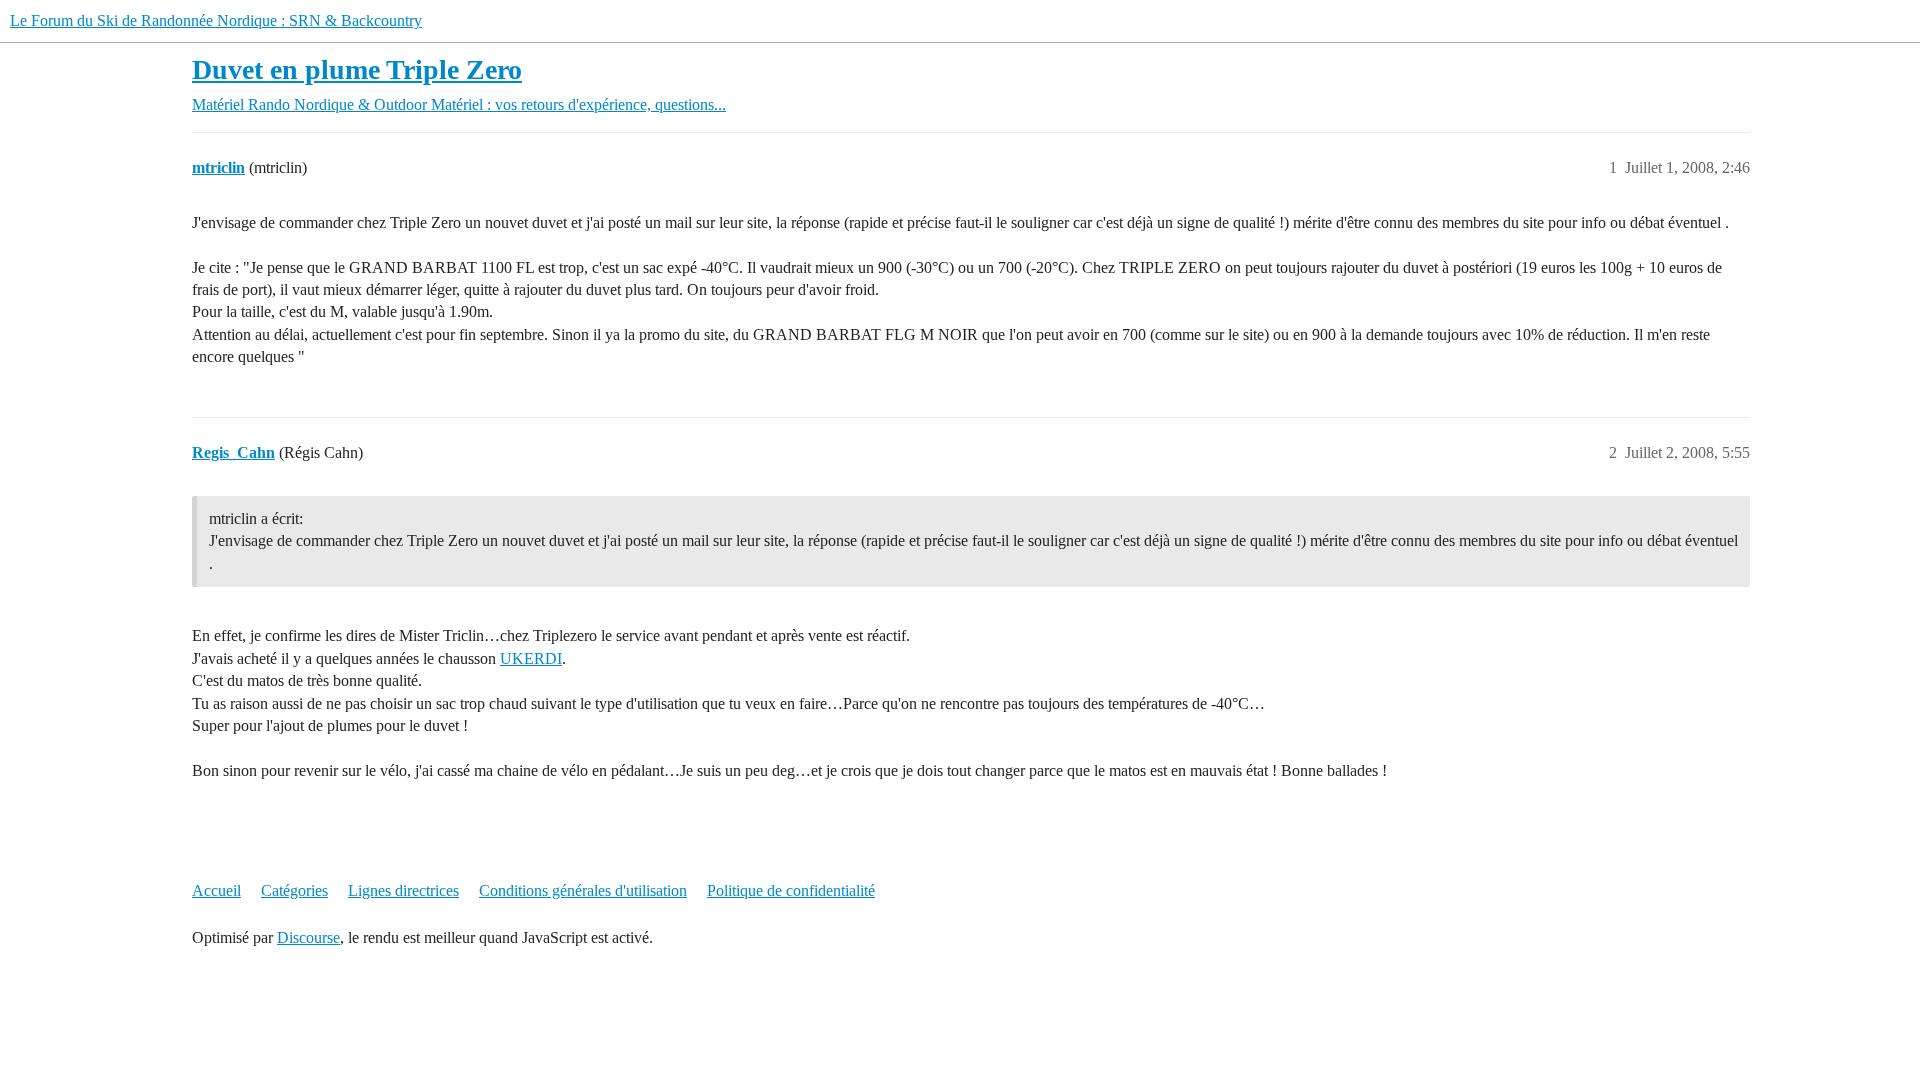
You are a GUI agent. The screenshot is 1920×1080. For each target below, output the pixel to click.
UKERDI (531, 658)
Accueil (216, 890)
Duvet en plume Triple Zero (357, 69)
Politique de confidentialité (791, 890)
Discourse (308, 937)
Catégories (294, 890)
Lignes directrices (403, 890)
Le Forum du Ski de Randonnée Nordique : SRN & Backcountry (216, 20)
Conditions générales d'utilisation (583, 890)
